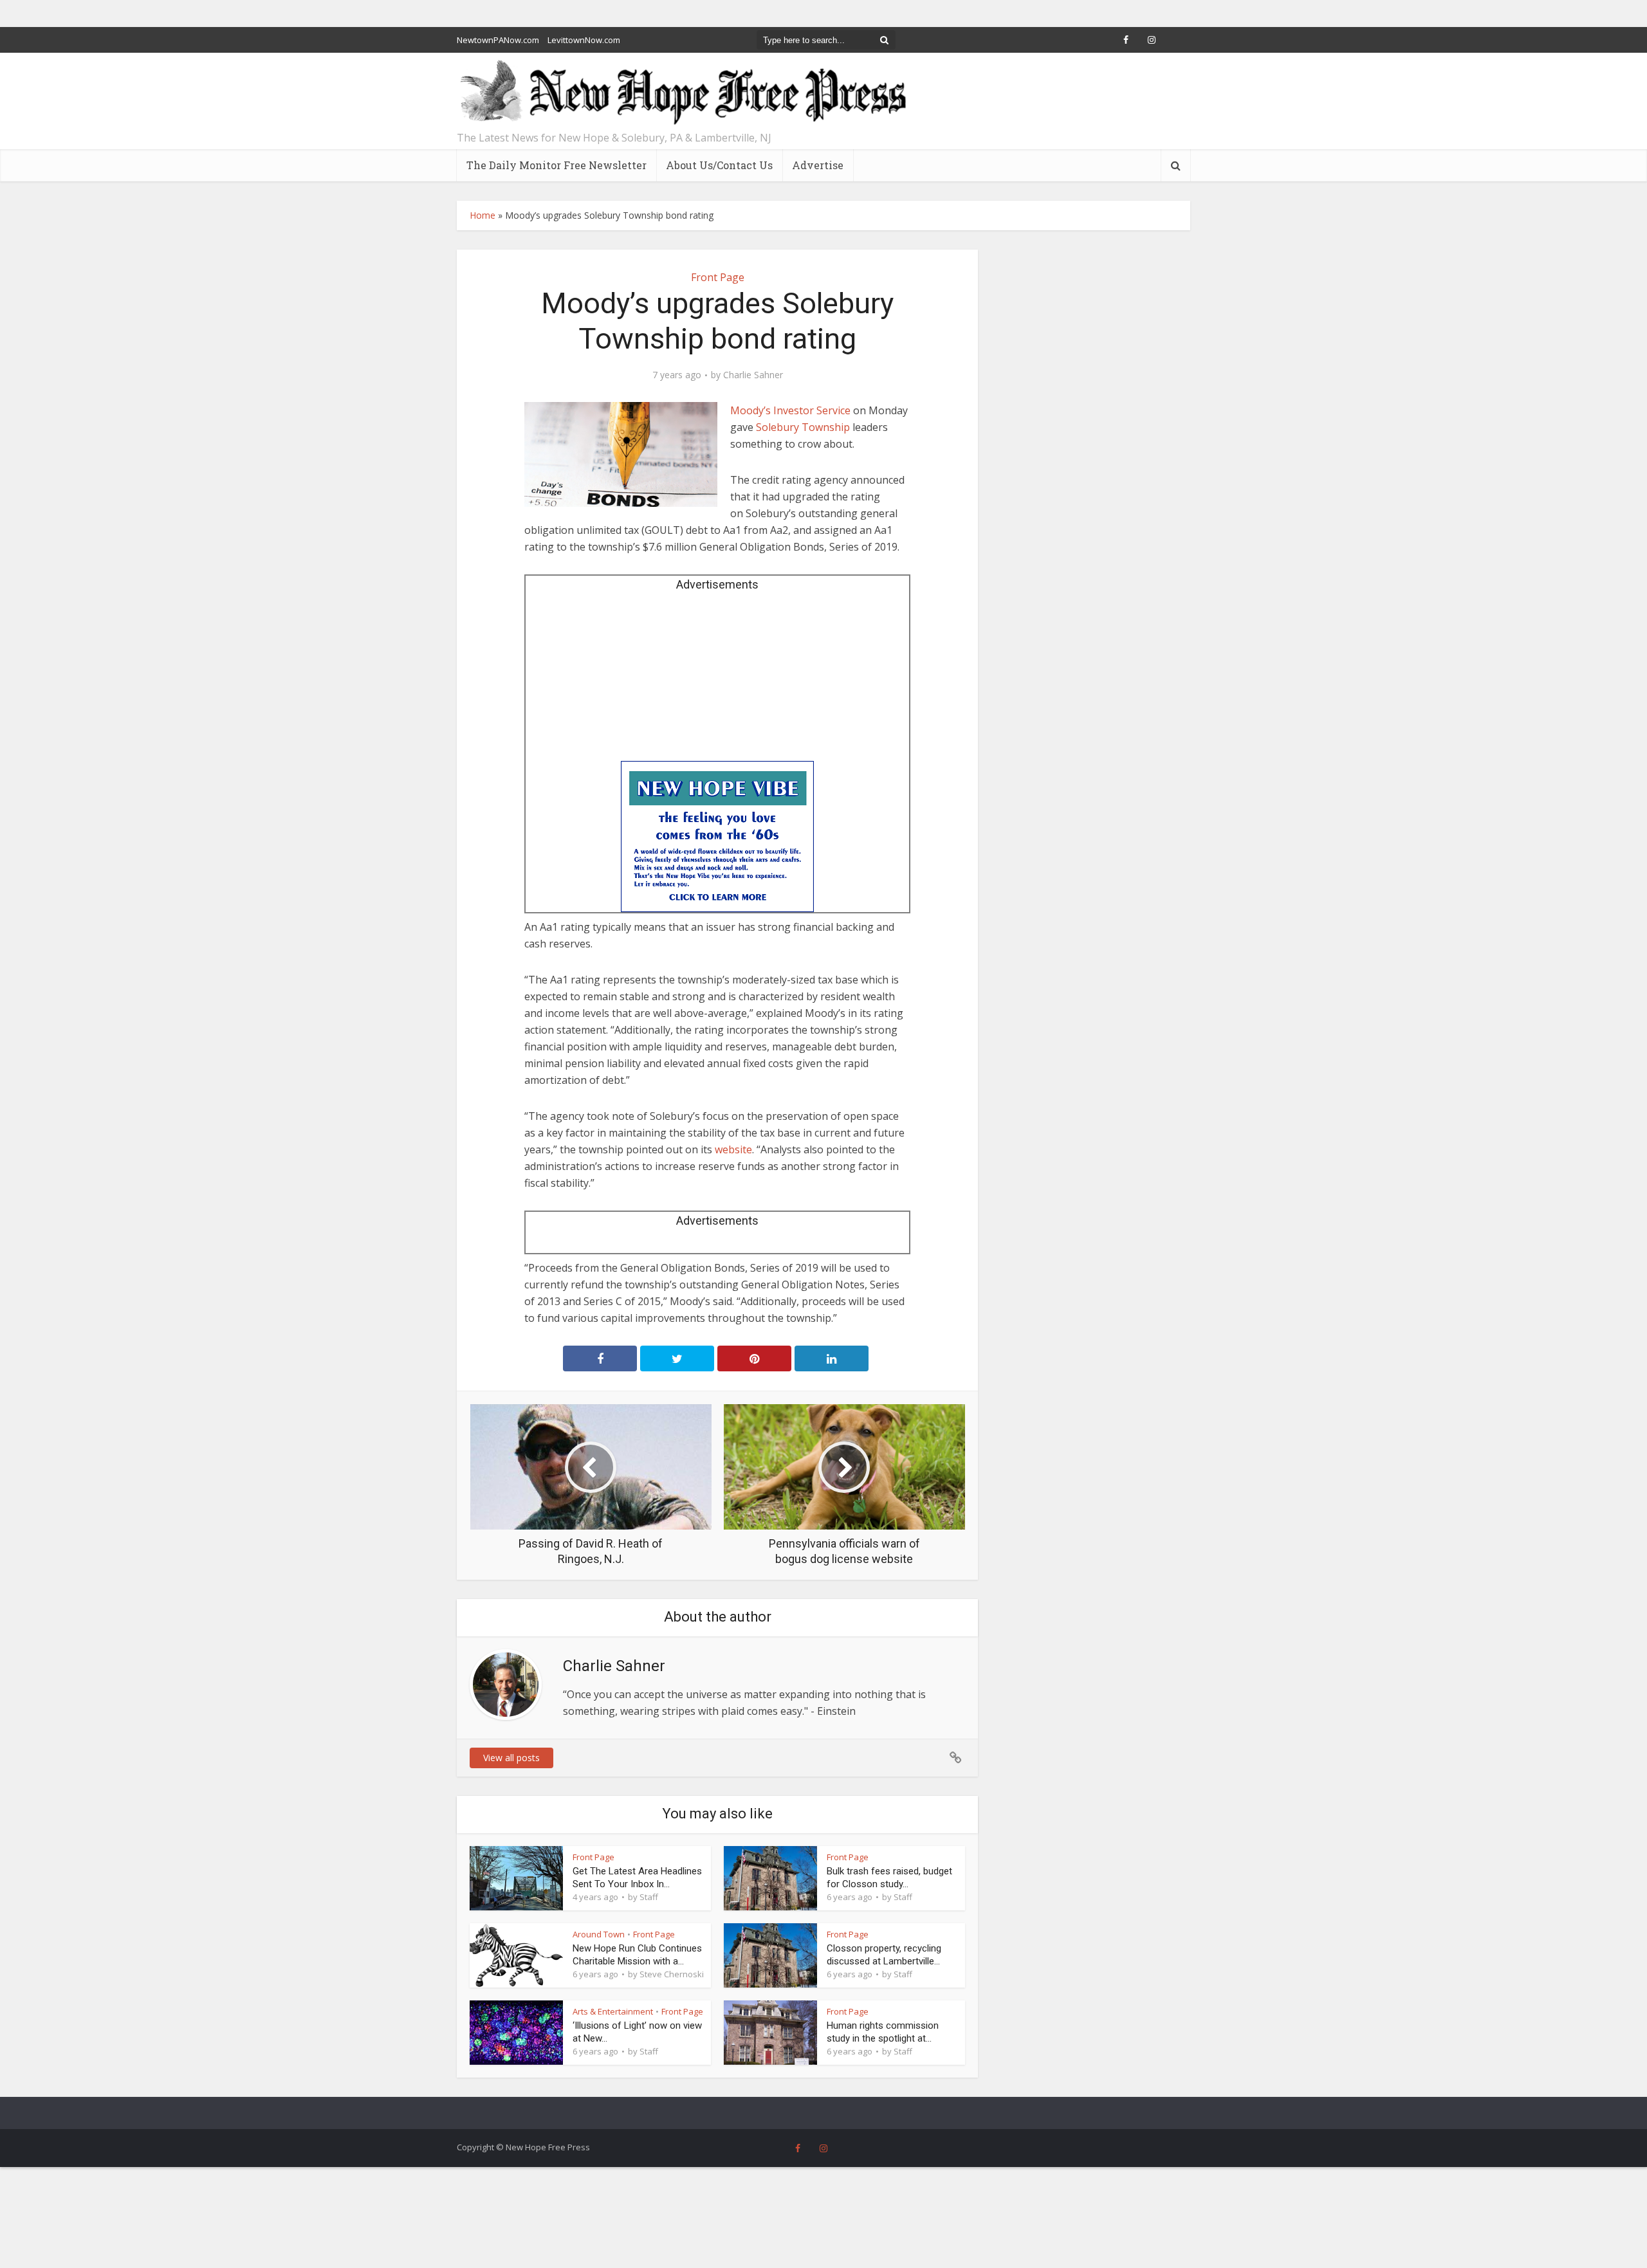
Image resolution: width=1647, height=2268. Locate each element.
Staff (649, 1897)
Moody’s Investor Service (790, 410)
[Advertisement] (717, 681)
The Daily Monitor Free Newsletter (557, 165)
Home (483, 215)
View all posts (511, 1758)
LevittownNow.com (584, 40)
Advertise (818, 165)
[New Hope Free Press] (682, 93)
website (733, 1149)
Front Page (718, 277)
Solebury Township (803, 427)
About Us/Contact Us (719, 165)
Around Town (599, 1934)
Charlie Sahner (753, 375)
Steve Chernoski (672, 1974)
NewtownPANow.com (498, 40)
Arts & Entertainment (613, 2011)
